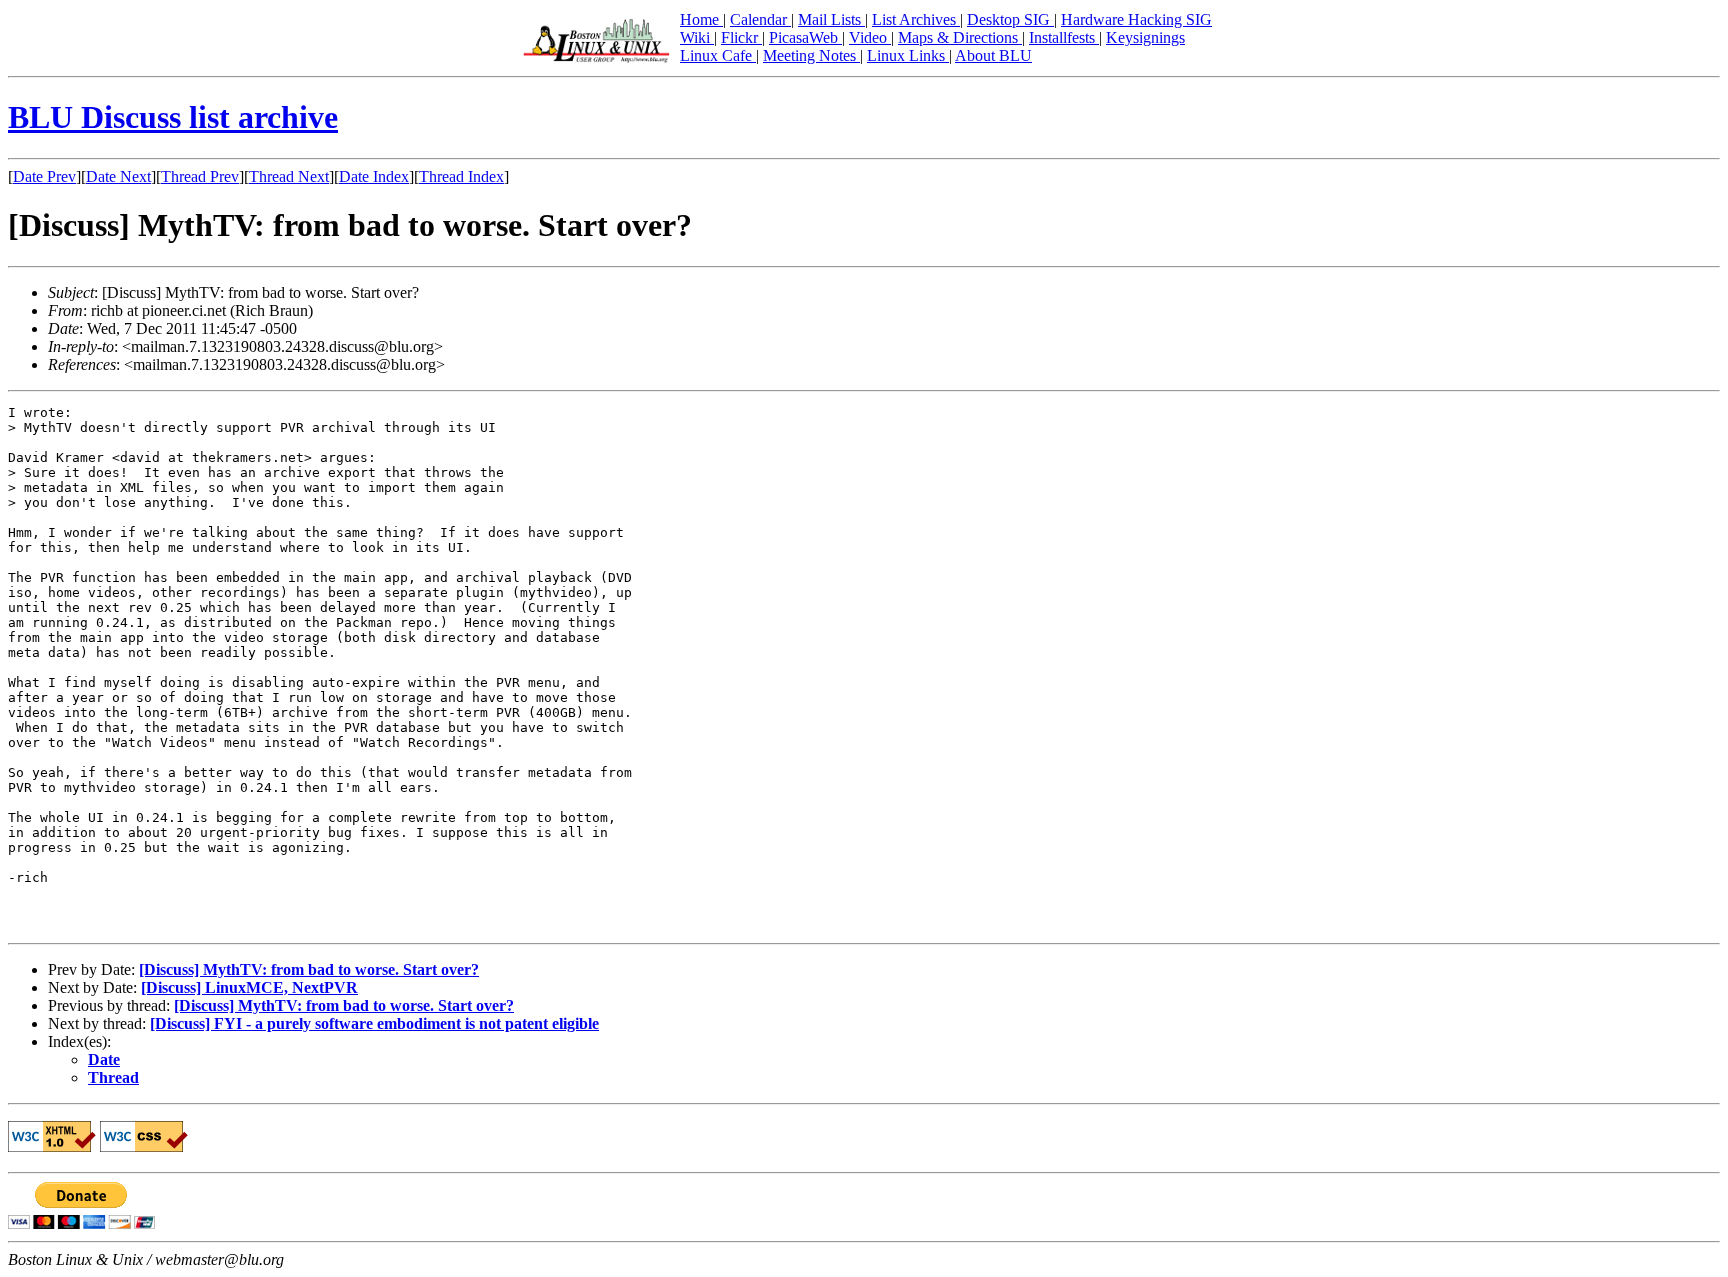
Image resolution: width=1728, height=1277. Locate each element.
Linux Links (908, 55)
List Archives (916, 19)
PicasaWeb (805, 37)
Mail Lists (831, 19)
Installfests (1064, 37)
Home (701, 19)
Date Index (374, 176)
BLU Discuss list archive (173, 117)
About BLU (993, 55)
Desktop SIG (1010, 19)
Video (870, 37)
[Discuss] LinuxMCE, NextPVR (249, 987)
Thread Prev (200, 176)
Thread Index (461, 176)
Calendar (760, 19)
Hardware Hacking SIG (1136, 19)
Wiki (697, 37)
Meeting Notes (811, 55)
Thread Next (289, 176)
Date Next (118, 176)
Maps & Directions (960, 37)
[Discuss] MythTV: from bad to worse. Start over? (309, 969)
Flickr (741, 37)
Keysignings (1145, 37)
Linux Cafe (718, 55)
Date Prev (44, 176)
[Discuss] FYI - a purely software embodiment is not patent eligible (374, 1023)
